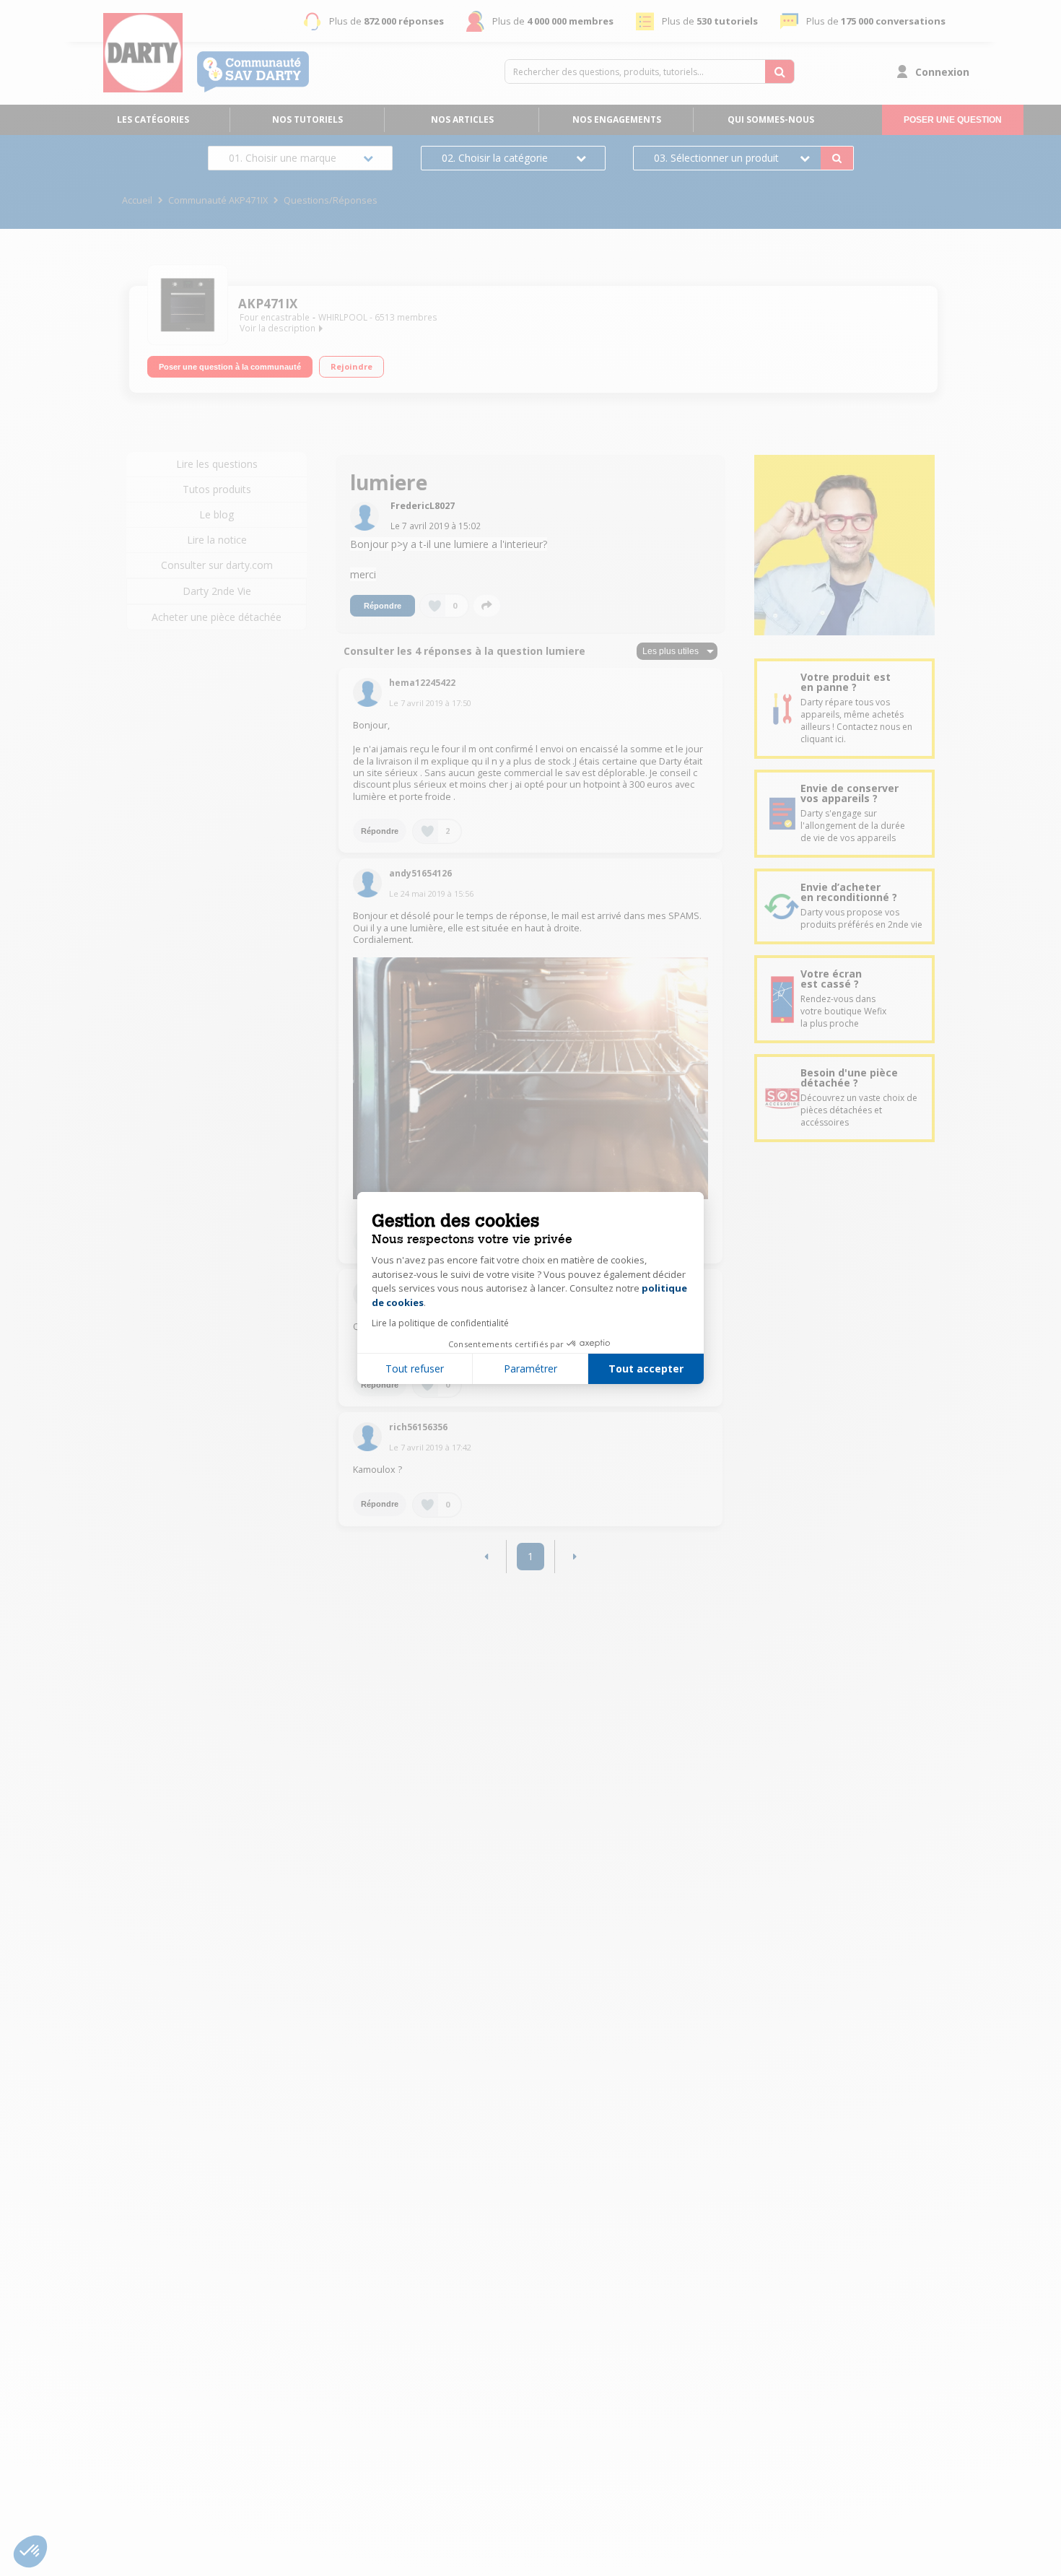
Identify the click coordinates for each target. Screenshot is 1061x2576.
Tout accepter (646, 1368)
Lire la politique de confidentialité (440, 1323)
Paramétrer (530, 1368)
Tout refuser (415, 1368)
